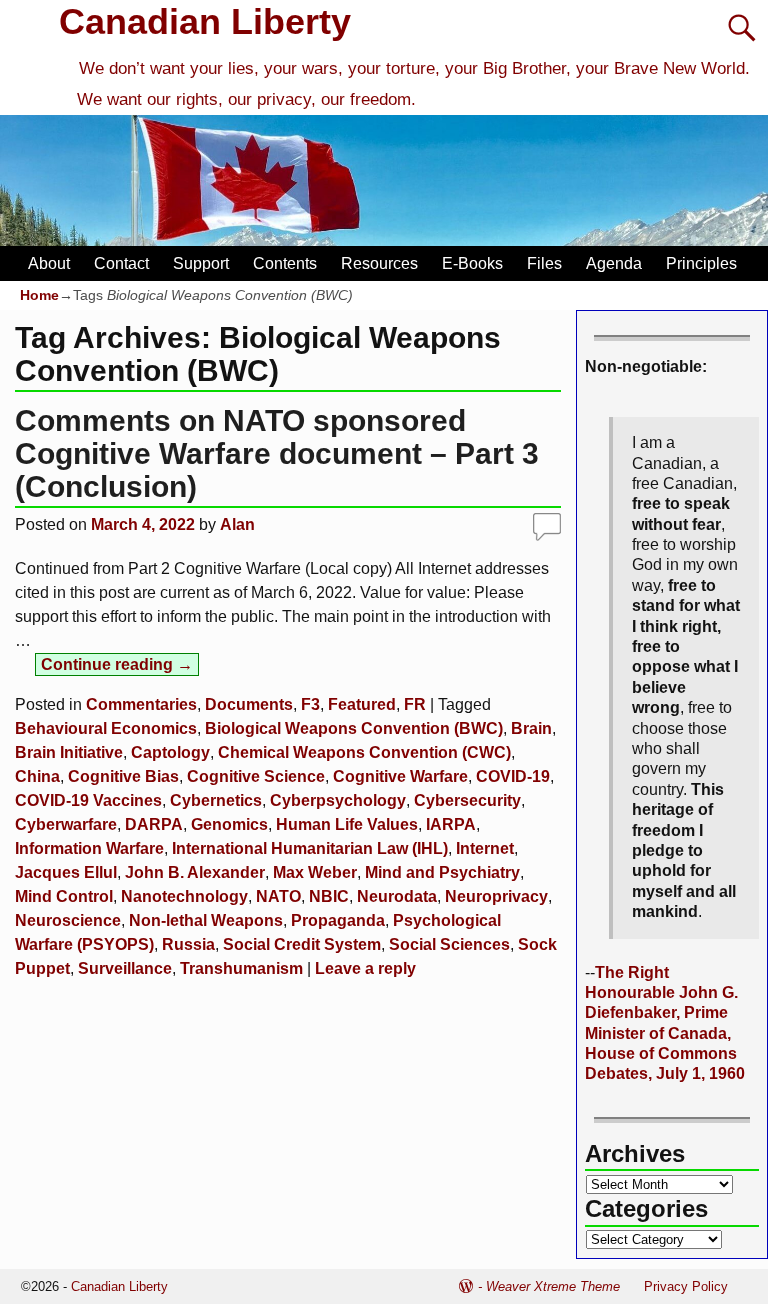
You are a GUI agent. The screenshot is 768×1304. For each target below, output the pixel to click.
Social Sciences (449, 944)
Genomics (229, 824)
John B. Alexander (195, 872)
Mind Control (64, 896)
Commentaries (141, 704)
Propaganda (338, 920)
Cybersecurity (467, 800)
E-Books (472, 263)
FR (415, 704)
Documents (249, 704)
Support (201, 263)
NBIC (329, 896)
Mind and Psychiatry (442, 872)
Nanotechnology (184, 896)
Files (544, 263)
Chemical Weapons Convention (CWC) (364, 752)
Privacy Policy (686, 1286)
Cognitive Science (256, 776)
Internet (485, 848)
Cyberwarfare (66, 824)
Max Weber (315, 872)
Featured (362, 704)
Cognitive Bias (123, 776)
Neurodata (397, 896)
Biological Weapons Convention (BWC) (354, 728)
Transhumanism (241, 968)
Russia (188, 944)
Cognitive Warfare (400, 776)
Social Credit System (302, 944)
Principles (701, 263)
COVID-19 (513, 776)
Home (39, 295)
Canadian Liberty (205, 21)
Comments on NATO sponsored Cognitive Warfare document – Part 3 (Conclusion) (277, 453)
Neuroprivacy (496, 896)
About (49, 263)
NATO (278, 896)
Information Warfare (89, 848)
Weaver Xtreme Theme (553, 1286)
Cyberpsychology (338, 800)
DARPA (154, 824)
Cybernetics (216, 800)
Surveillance (125, 968)
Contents (285, 263)
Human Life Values (347, 824)
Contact (121, 263)
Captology (170, 752)
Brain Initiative (69, 752)
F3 (310, 704)
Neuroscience (68, 920)
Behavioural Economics (106, 728)
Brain (531, 728)
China (37, 776)
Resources (379, 263)
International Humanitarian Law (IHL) (310, 848)
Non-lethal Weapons (206, 920)
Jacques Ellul (66, 872)
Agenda (614, 263)
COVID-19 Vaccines (88, 800)
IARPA (451, 824)
